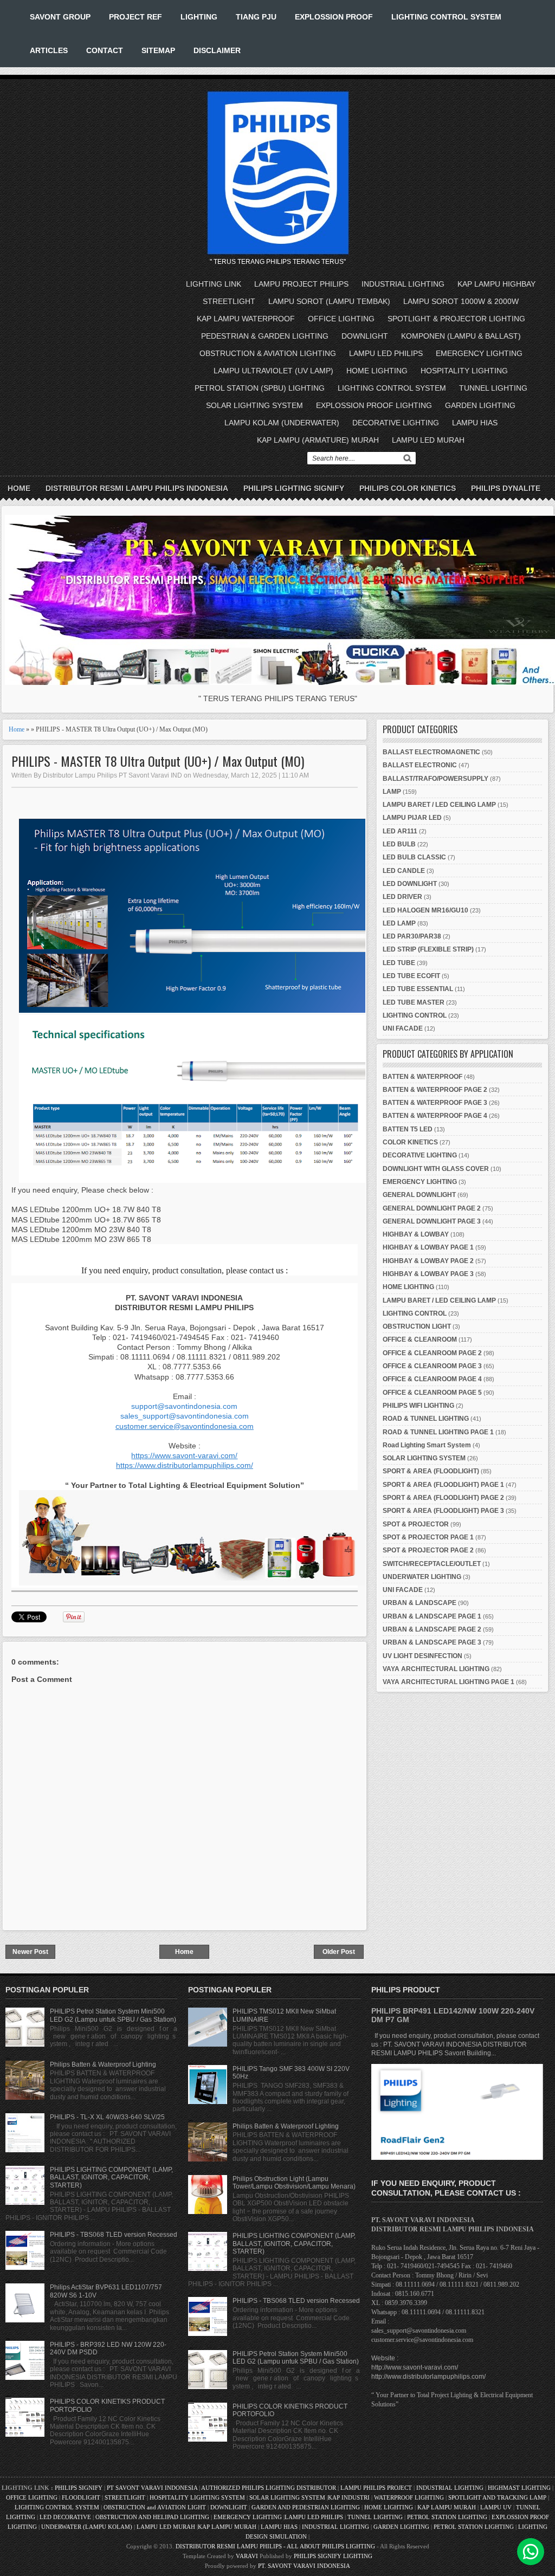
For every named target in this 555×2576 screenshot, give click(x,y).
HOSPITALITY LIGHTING (464, 371)
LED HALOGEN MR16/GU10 (425, 910)
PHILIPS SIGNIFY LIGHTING (333, 2556)
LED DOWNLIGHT (410, 884)
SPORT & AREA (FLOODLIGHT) (431, 1471)
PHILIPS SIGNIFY (79, 2488)
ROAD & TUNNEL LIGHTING (426, 1419)
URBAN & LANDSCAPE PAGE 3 (432, 1642)
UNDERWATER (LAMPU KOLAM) (87, 2527)
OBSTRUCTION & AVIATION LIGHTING (268, 353)
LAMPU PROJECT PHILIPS (301, 284)
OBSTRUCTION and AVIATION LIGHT (155, 2507)
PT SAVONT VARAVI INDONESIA (153, 2488)
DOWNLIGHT (365, 336)
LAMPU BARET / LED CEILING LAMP (439, 805)
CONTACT (105, 50)
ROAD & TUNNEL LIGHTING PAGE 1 (438, 1432)
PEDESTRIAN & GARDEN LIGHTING (265, 336)
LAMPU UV (496, 2507)
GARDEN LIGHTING (480, 405)
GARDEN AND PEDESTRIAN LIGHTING (306, 2507)
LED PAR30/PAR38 (412, 936)
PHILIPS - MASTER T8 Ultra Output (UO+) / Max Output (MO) (158, 761)
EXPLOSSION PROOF (334, 17)
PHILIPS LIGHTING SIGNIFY (294, 488)
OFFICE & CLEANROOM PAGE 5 (432, 1393)
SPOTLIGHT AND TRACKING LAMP (497, 2497)
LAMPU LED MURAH (428, 440)
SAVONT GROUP (60, 17)
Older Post (339, 1952)
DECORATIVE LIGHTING (396, 423)
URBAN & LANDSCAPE (420, 1603)
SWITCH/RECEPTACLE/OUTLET (432, 1564)
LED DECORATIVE (65, 2517)
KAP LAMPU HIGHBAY (496, 284)
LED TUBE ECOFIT (411, 976)
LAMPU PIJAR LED (412, 818)
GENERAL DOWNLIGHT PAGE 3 (432, 1221)
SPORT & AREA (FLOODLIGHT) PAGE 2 (443, 1498)
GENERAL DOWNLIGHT (419, 1195)
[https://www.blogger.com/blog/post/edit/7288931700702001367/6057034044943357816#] (192, 1583)
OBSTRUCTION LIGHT (417, 1326)
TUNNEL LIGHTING (493, 388)
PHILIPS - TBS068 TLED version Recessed (114, 2235)
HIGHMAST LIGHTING (519, 2488)
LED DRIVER (402, 897)
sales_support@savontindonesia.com (185, 1416)
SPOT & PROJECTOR (416, 1524)
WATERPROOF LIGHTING (409, 2497)
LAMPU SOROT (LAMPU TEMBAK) (329, 301)
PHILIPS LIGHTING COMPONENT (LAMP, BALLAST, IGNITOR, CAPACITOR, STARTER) (111, 2177)
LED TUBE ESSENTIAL (418, 989)
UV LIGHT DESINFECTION (422, 1656)
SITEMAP (158, 50)
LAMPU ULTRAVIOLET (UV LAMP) (273, 371)
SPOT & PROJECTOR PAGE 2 (428, 1550)
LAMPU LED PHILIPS (386, 353)
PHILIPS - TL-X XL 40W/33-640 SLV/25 (107, 2117)
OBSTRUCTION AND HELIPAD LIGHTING (152, 2517)
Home (19, 488)
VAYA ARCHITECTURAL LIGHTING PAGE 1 (448, 1682)
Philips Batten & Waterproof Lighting (103, 2064)
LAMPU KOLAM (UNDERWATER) (282, 423)
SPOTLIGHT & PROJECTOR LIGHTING (456, 319)
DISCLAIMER (217, 50)
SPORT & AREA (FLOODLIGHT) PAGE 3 (443, 1511)
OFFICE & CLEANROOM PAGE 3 (432, 1366)
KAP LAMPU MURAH (447, 2507)
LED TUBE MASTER (414, 1002)
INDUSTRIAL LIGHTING (403, 284)
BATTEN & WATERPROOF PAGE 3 (435, 1103)
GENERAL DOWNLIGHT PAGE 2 (432, 1208)
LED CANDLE (404, 871)
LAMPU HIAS (475, 423)
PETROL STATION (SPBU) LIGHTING (260, 388)
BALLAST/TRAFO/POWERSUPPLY (435, 779)
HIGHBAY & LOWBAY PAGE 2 (428, 1261)
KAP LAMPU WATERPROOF (246, 319)
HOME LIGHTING (377, 371)
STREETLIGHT (229, 301)
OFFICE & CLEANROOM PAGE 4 (432, 1379)
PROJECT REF (135, 17)
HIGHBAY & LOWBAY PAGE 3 (428, 1274)
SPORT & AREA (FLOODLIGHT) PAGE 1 (443, 1485)
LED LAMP (399, 923)
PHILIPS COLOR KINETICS (408, 488)
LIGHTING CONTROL (415, 1015)
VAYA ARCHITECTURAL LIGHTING (436, 1669)
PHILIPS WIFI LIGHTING (418, 1406)
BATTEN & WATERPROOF (422, 1077)
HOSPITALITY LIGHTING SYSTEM (197, 2497)
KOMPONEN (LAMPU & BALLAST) (461, 336)
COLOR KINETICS (410, 1142)
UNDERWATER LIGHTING (422, 1577)
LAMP (392, 792)
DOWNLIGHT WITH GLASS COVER (436, 1169)
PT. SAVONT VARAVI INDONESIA (304, 2566)
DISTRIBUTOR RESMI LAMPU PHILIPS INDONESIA (137, 488)
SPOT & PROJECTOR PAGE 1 (428, 1537)
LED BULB (399, 844)
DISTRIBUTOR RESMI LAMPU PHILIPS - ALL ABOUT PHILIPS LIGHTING (275, 2546)
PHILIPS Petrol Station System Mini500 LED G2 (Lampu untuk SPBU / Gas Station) (113, 2015)
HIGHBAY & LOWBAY (416, 1234)
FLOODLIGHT (81, 2497)
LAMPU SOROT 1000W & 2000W (461, 301)
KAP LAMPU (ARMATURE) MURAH (318, 440)
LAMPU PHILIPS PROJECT (377, 2488)
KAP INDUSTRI (349, 2497)
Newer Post (30, 1952)
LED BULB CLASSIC (414, 857)
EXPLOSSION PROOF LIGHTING (374, 405)
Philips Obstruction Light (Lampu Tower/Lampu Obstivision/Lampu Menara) (294, 2183)
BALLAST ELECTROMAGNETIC (431, 752)
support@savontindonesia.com (184, 1406)
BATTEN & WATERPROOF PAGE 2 (435, 1090)
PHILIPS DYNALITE (506, 488)
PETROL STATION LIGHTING (447, 2517)
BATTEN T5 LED (408, 1129)
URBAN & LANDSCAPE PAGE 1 (432, 1616)
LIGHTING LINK (214, 284)
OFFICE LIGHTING (341, 319)
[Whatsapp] (531, 2552)
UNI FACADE (403, 1028)
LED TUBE (399, 963)
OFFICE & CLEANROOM (420, 1339)
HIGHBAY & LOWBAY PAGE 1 (428, 1247)
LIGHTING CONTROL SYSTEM (446, 17)
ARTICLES (49, 50)
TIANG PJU (256, 17)
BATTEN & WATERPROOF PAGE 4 (435, 1116)
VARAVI (247, 2556)
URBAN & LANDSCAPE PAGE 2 (432, 1629)
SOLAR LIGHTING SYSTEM (254, 405)
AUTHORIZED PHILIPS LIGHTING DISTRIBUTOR (269, 2488)
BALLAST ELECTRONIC (420, 765)
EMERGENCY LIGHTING (479, 353)
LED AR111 (400, 831)
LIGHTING (199, 17)
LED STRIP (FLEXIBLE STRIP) (428, 949)
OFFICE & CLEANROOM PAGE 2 (432, 1353)
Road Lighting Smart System (427, 1445)
